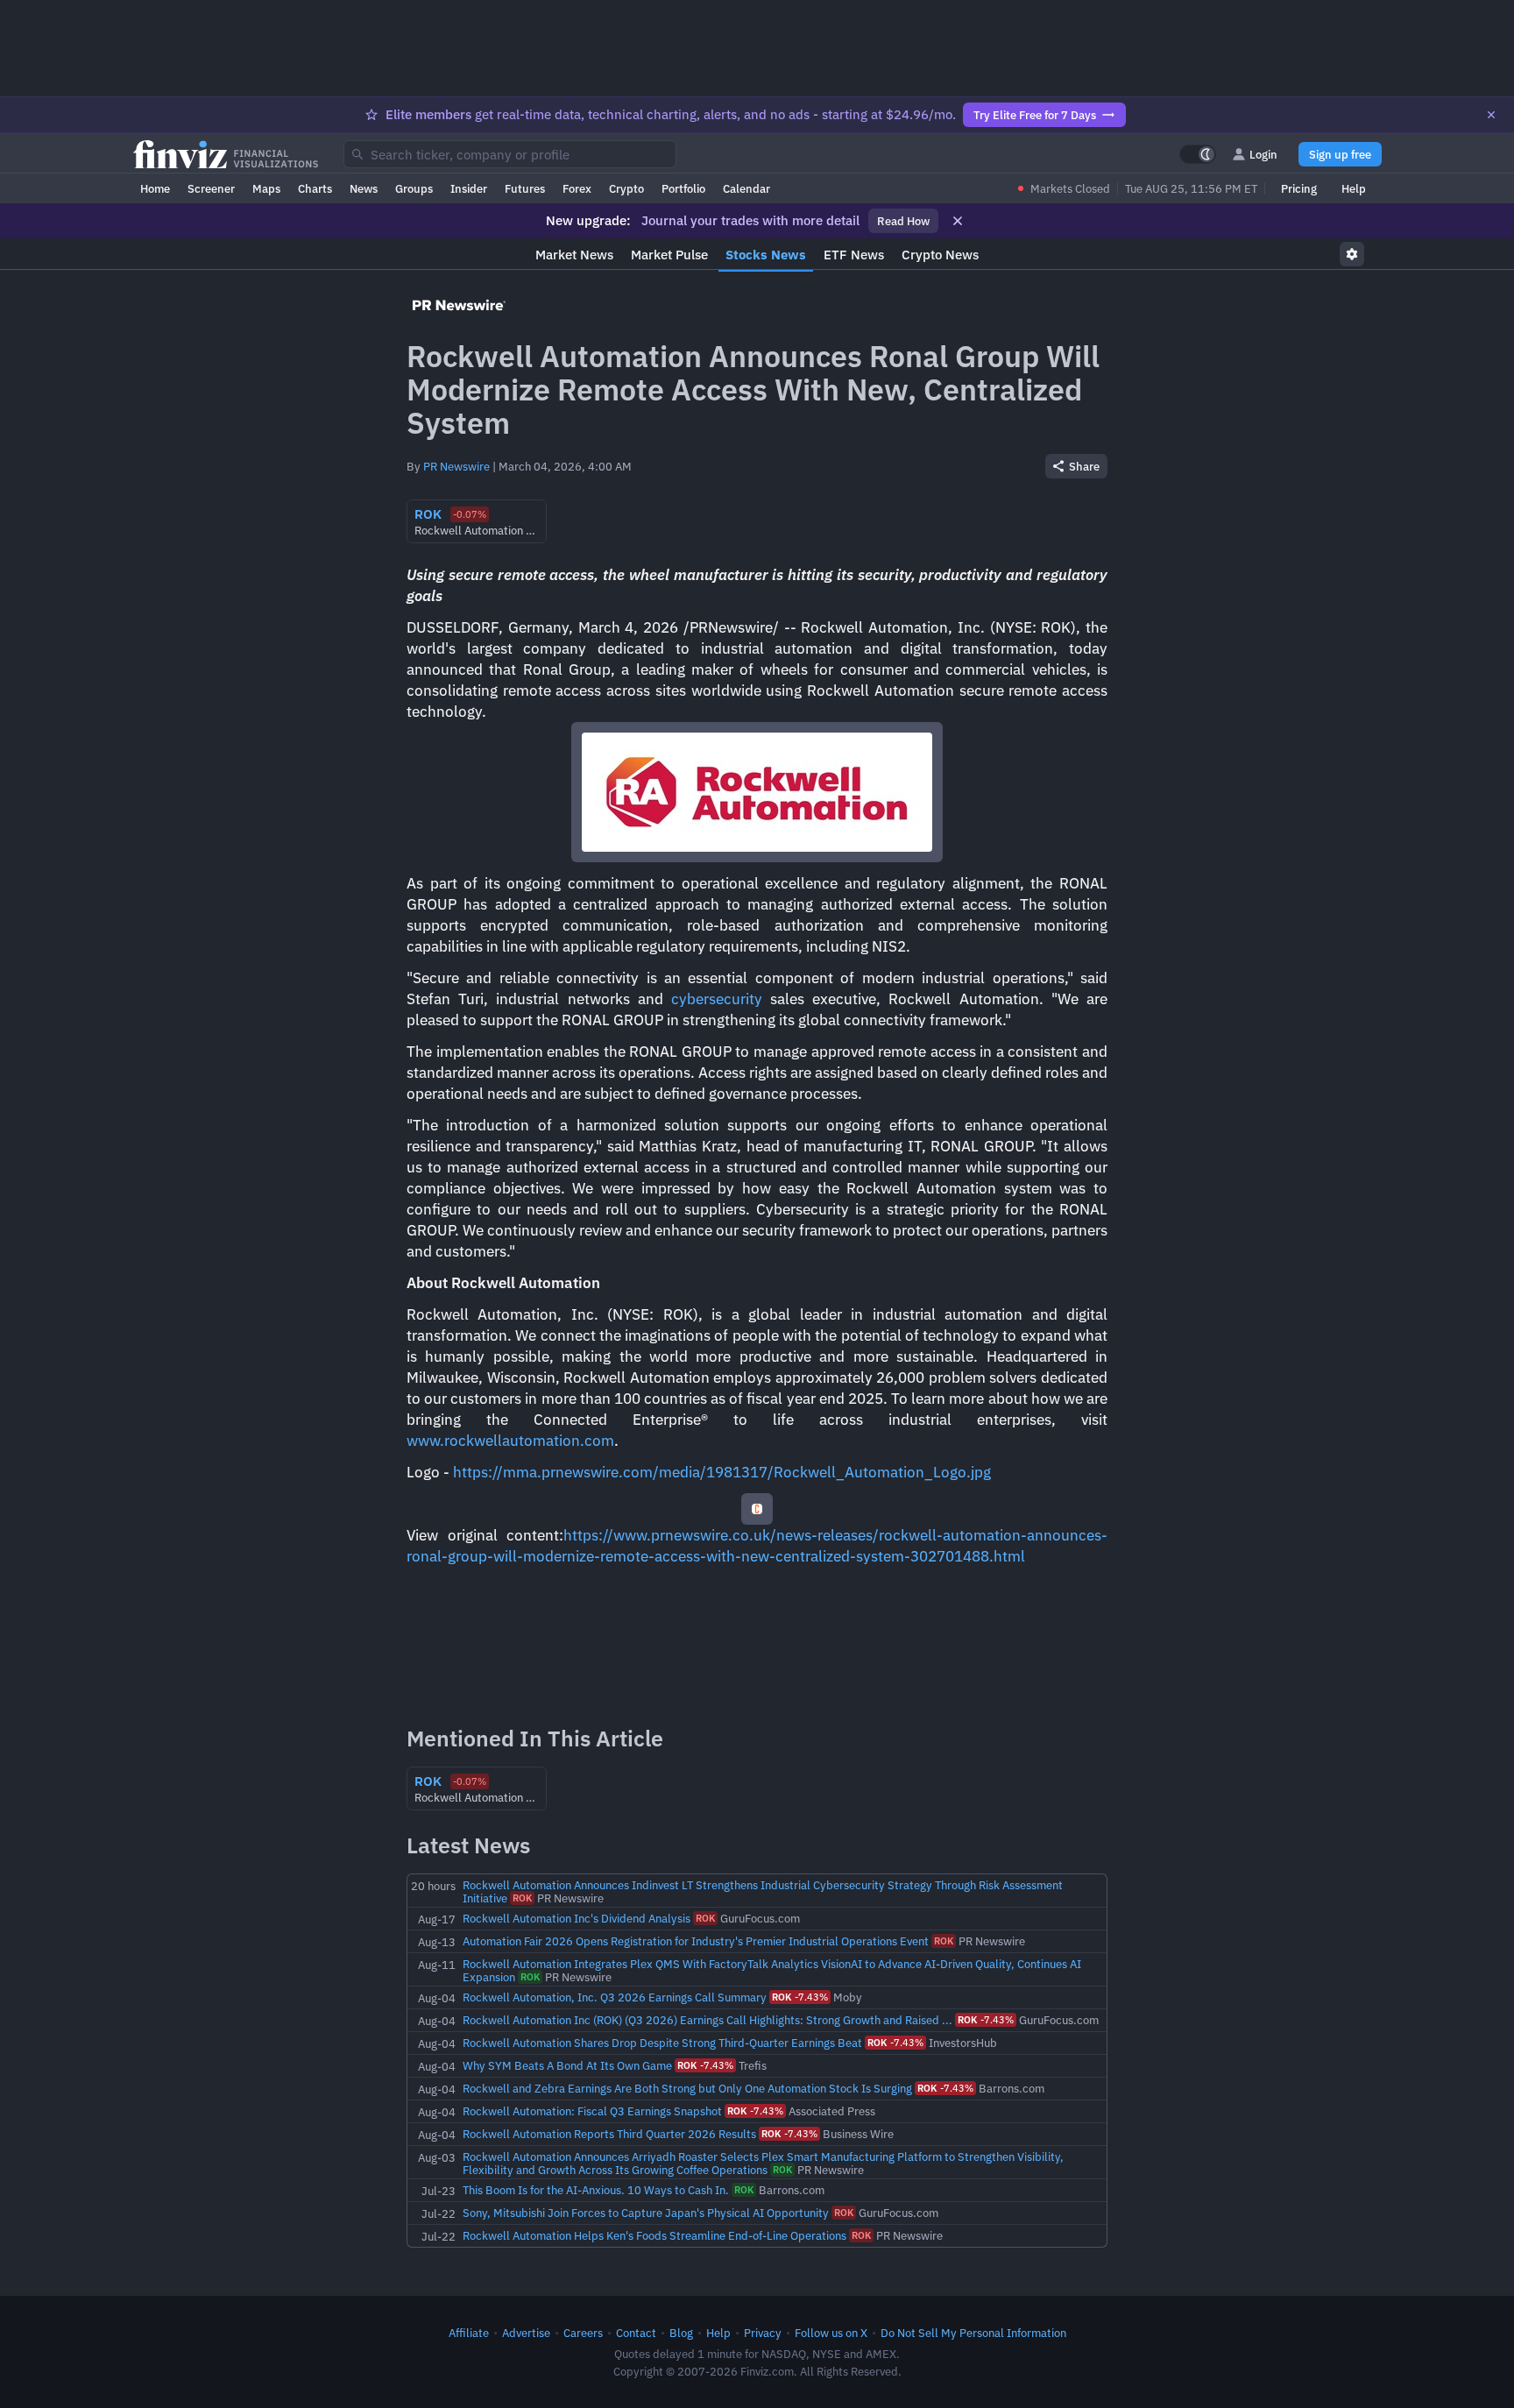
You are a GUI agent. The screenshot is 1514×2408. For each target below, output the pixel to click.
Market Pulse (669, 255)
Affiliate (469, 2333)
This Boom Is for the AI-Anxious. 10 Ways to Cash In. (596, 2190)
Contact (636, 2333)
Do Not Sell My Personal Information (973, 2333)
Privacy (763, 2333)
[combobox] (510, 154)
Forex (577, 188)
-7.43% (800, 1997)
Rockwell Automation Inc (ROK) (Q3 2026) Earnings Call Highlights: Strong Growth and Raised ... (707, 2020)
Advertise (526, 2333)
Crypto (626, 188)
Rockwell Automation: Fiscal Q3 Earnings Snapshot (592, 2111)
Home (155, 188)
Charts (315, 188)
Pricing (1299, 188)
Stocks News (766, 255)
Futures (525, 188)
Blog (681, 2333)
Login (1263, 154)
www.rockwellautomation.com (510, 1441)
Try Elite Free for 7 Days (1035, 115)
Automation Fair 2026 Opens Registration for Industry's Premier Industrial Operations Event (696, 1941)
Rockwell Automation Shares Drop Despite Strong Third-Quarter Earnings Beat (662, 2043)
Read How (903, 221)
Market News (574, 255)
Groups (414, 188)
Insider (469, 188)
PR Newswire (456, 466)
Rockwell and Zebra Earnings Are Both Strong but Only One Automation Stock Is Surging (687, 2088)
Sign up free (1340, 154)
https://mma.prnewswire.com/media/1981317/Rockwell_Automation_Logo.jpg (722, 1472)
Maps (266, 188)
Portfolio (683, 188)
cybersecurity (717, 999)
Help (1354, 188)
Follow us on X (831, 2333)
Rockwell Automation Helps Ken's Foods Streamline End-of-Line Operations (654, 2235)
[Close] (1491, 115)
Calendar (746, 188)
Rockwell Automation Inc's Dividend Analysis (577, 1918)
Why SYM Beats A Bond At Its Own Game (567, 2065)
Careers (583, 2333)
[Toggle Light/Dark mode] (1198, 154)
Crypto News (940, 255)
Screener (211, 188)
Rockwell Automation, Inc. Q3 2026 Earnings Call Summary (615, 1997)
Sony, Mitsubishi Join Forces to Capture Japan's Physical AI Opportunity (646, 2213)
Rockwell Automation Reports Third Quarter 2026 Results (609, 2134)
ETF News (854, 255)
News (364, 188)
